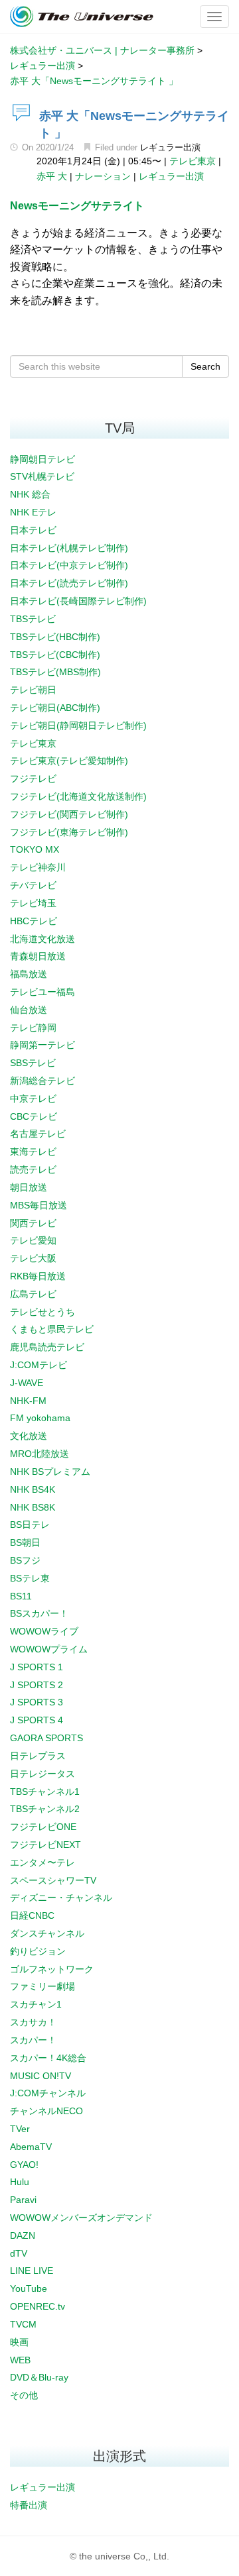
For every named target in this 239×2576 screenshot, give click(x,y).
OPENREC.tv (38, 2306)
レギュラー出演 (170, 147)
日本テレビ (33, 530)
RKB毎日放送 (38, 1276)
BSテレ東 (30, 1578)
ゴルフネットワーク (52, 1969)
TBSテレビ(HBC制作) (55, 637)
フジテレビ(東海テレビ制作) (69, 832)
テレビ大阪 (33, 1258)
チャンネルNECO (46, 2111)
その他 (24, 2395)
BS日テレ (30, 1525)
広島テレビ (33, 1294)
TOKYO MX (35, 849)
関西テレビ (33, 1223)
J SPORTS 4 (37, 1720)
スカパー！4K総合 (48, 2058)
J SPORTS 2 (37, 1685)
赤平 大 (52, 176)
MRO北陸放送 (40, 1454)
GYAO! (24, 2165)
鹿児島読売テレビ (47, 1347)
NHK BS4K (33, 1489)
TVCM (23, 2324)
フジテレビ (33, 778)
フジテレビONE (43, 1827)
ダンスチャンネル (47, 1933)
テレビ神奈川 (38, 867)
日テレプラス (38, 1756)
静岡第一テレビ (42, 1045)
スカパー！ (33, 2040)
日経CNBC (32, 1915)
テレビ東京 (193, 161)
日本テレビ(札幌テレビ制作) (69, 548)
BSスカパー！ (39, 1613)
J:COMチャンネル (48, 2093)
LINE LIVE (32, 2271)
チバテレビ (33, 885)
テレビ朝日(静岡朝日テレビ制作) (78, 725)
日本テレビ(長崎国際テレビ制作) (78, 601)
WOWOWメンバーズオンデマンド (81, 2218)
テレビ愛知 (33, 1240)
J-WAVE (27, 1383)
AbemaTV (31, 2147)
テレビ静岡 (33, 1028)
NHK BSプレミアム (50, 1472)
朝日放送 (29, 1187)
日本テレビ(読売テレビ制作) (69, 583)
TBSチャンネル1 (45, 1792)
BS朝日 (25, 1542)
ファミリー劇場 (42, 1986)
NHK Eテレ (33, 512)
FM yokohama (40, 1418)
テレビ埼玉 (33, 903)
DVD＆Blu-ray (39, 2377)
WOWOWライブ (44, 1631)
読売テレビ (33, 1169)
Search (205, 366)
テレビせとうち (42, 1312)
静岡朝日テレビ (42, 459)
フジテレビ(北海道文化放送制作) (78, 796)
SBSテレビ (33, 1063)
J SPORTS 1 (37, 1667)
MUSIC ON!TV (40, 2076)
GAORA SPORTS (46, 1738)
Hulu (20, 2182)
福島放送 (29, 974)
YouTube (29, 2288)
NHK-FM (28, 1401)
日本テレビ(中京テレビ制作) (69, 565)
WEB (20, 2360)
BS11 (21, 1596)
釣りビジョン (38, 1951)
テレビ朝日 (33, 690)
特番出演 (29, 2505)
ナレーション (103, 176)
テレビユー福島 (42, 992)
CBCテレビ (34, 1116)
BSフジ (25, 1560)
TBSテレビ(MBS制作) (55, 672)
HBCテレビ (34, 921)
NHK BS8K (33, 1507)
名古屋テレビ (38, 1134)
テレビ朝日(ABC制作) (55, 708)
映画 (19, 2342)
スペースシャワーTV (53, 1880)
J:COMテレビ (39, 1365)
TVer (20, 2129)
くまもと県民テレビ (52, 1329)
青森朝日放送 (38, 956)
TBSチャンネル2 (45, 1809)
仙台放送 (29, 1010)
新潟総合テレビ (42, 1081)
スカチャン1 (36, 2004)
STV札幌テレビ (42, 476)
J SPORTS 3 (37, 1702)
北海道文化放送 (42, 939)
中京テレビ (33, 1099)
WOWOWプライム (49, 1649)
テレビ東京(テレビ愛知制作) (69, 761)
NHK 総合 (30, 494)
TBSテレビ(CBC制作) (55, 655)
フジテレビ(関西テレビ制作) (69, 814)
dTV (19, 2253)
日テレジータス (42, 1774)
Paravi (23, 2200)
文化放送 (29, 1436)
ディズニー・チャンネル (61, 1898)
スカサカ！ (33, 2022)
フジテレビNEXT (45, 1845)
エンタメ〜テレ (42, 1862)
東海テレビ (33, 1152)
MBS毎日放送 (39, 1205)
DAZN (23, 2235)
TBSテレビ (33, 619)
